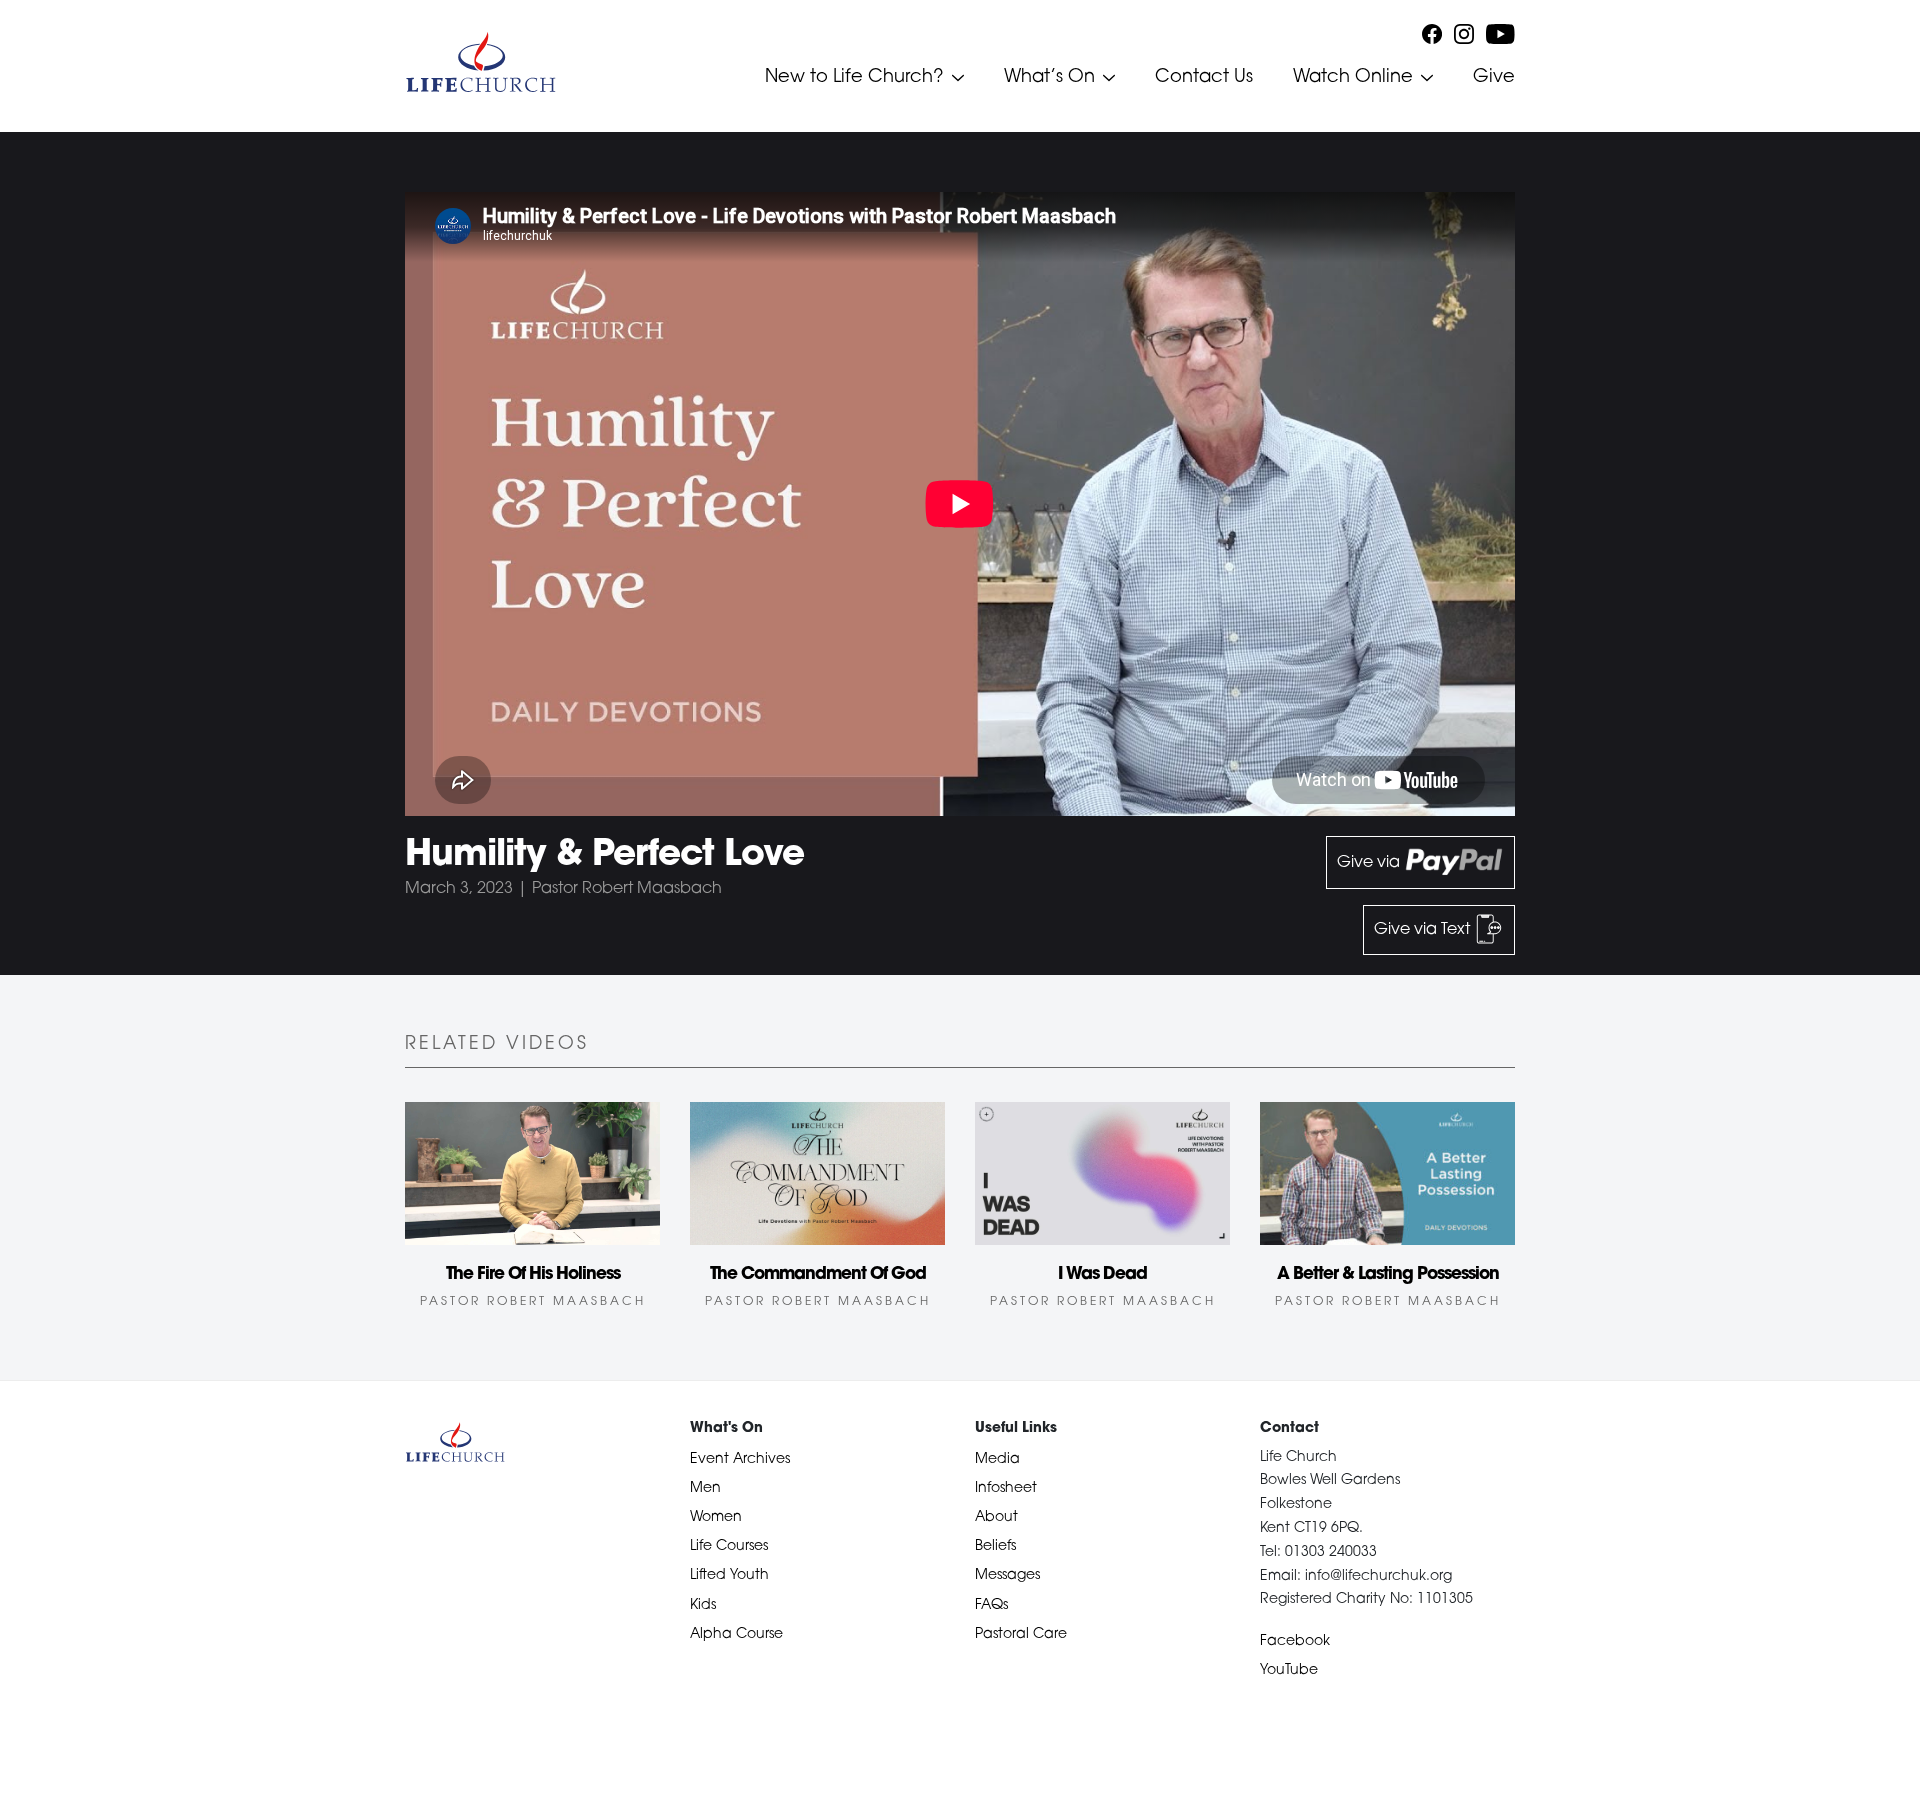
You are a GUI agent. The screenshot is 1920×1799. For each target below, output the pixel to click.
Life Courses (729, 1546)
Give (1494, 78)
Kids (703, 1605)
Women (716, 1517)
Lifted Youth (729, 1575)
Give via (1370, 863)
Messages (1007, 1575)
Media (997, 1459)
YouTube (1289, 1670)
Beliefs (995, 1546)
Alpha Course (736, 1634)
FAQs (991, 1605)
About (996, 1517)
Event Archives (740, 1459)
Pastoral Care (1021, 1634)
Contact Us (1204, 78)
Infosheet (1006, 1488)
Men (705, 1488)
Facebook (1295, 1641)
